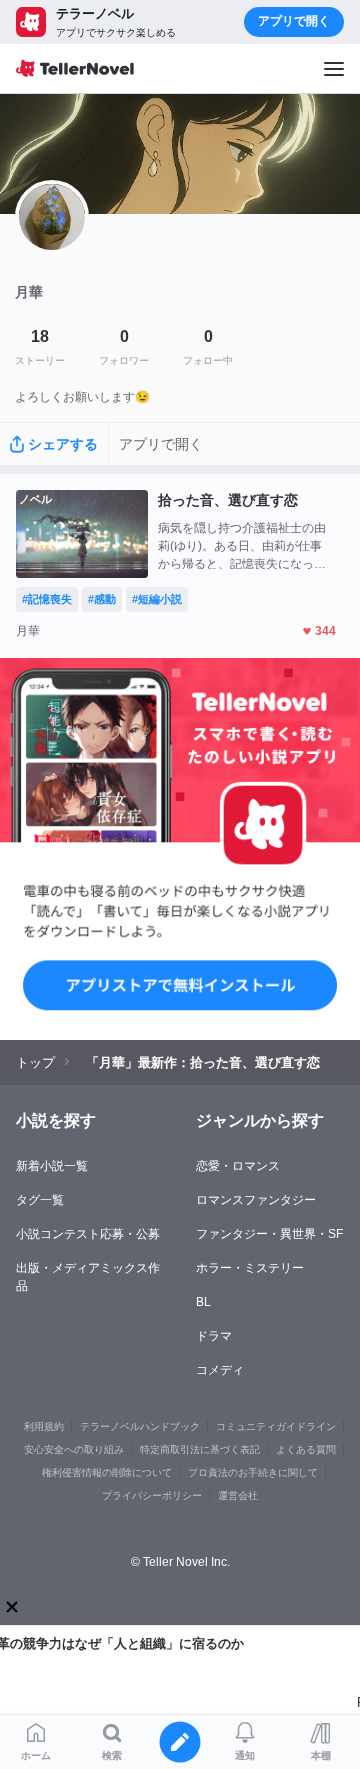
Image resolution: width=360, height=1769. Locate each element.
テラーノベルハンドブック (140, 1426)
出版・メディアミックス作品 (88, 1277)
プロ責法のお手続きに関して (253, 1472)
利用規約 (44, 1426)
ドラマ (214, 1336)
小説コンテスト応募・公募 (88, 1234)
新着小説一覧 (52, 1166)
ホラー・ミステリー (250, 1268)
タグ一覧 (40, 1200)
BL (203, 1302)
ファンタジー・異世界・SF (269, 1234)
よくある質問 (306, 1449)
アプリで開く (294, 21)
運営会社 (238, 1495)
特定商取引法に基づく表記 (200, 1449)
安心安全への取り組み (74, 1449)
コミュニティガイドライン (276, 1426)
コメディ (220, 1370)
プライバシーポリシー (152, 1495)
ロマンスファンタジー (256, 1200)
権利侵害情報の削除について (107, 1472)
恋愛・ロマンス (238, 1166)
